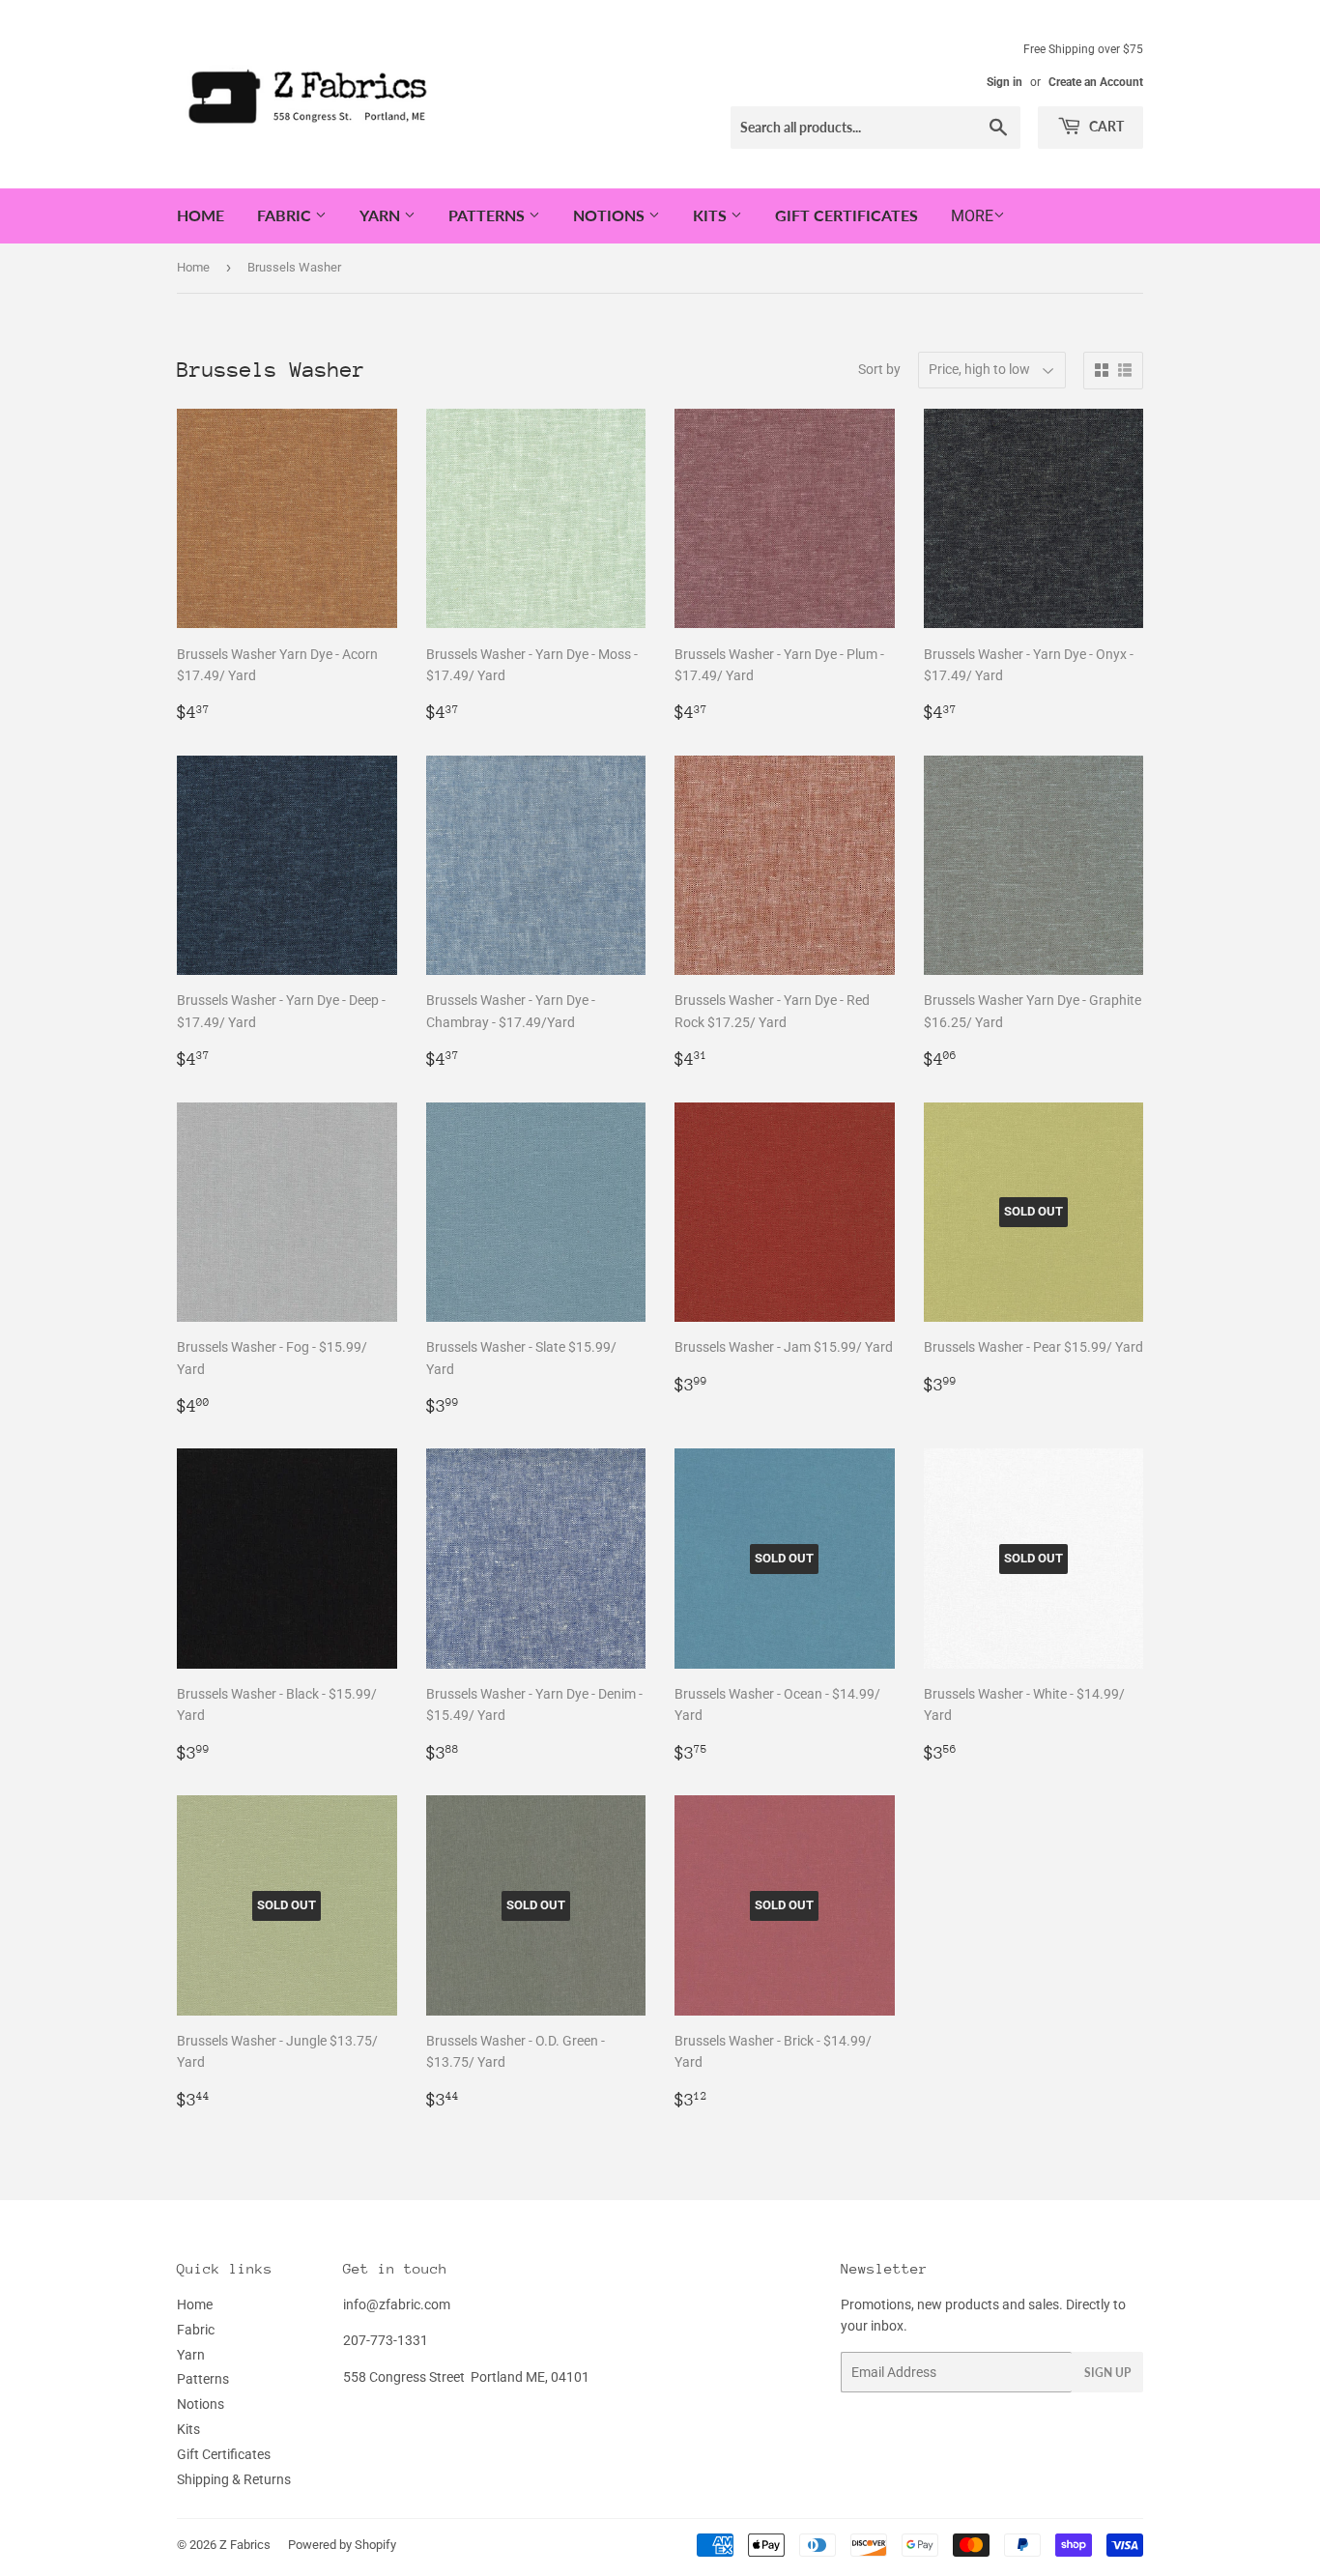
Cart (1105, 126)
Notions (611, 215)
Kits (712, 215)
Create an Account (1096, 82)
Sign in (1004, 82)
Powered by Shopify (342, 2545)
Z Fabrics (245, 2545)
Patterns (488, 215)
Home (201, 215)
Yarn (382, 215)
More (972, 216)
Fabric (286, 215)
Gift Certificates (847, 215)
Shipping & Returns (234, 2479)
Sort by (879, 369)
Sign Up (1107, 2373)
